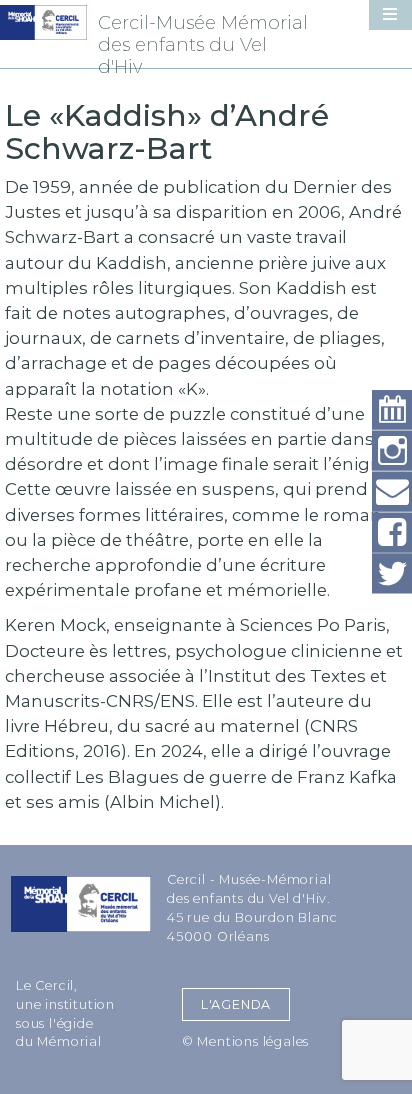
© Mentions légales (245, 1041)
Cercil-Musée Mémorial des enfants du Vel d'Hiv (203, 45)
